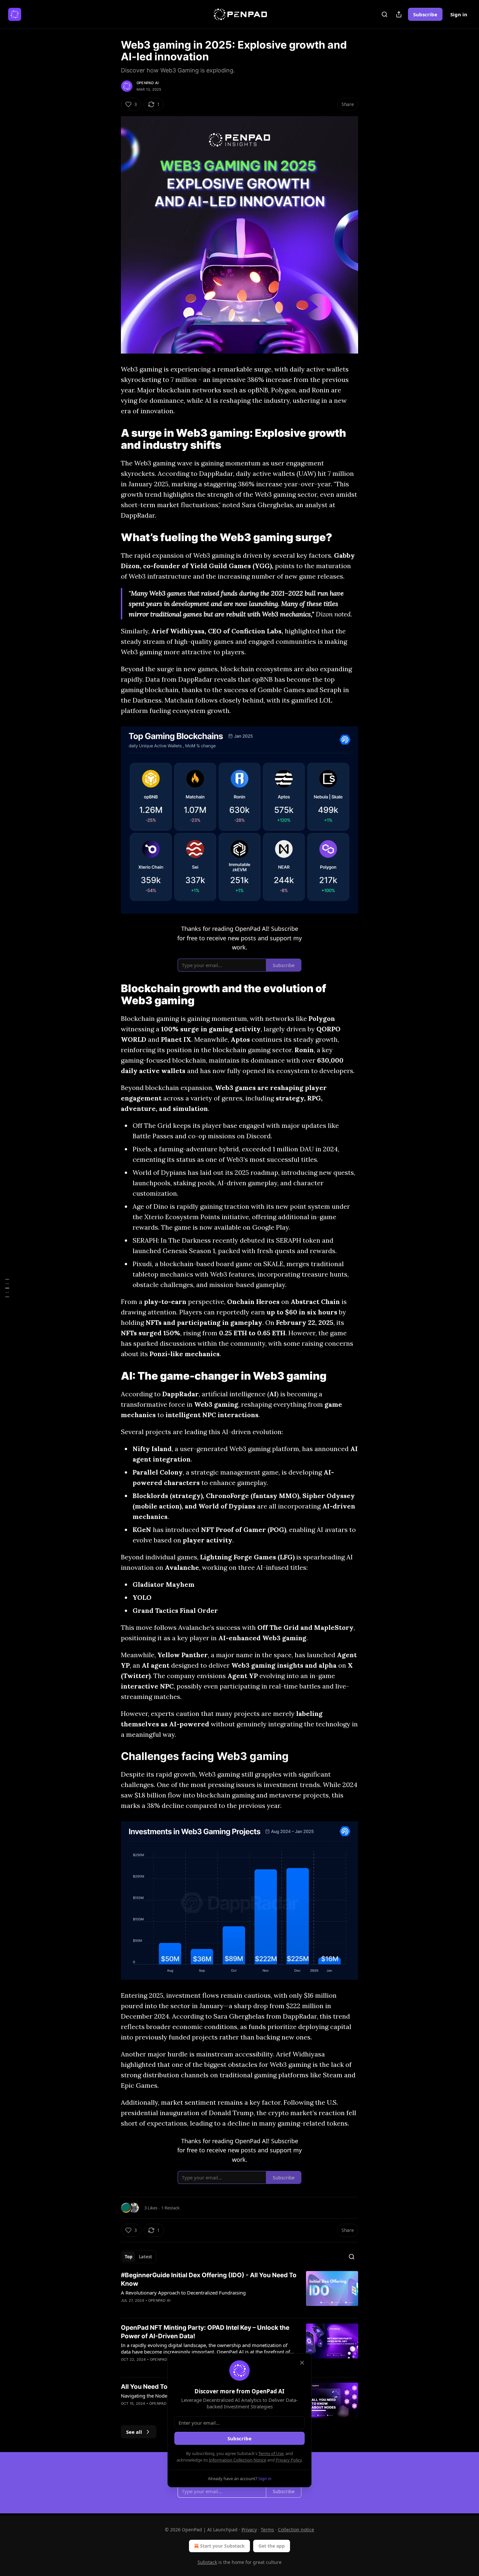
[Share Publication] (399, 14)
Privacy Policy (289, 2460)
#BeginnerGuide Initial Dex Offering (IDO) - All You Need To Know (209, 2279)
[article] (239, 2292)
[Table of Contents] (7, 1288)
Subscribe (425, 14)
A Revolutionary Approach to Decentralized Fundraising (183, 2293)
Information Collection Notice (238, 2460)
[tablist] (138, 2257)
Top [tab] (129, 2257)
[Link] (112, 439)
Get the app (272, 2546)
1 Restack (170, 2208)
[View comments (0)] (184, 2309)
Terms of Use (271, 2453)
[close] (302, 2363)
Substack (207, 2562)
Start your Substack (222, 2546)
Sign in (459, 14)
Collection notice (296, 2530)
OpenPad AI (148, 83)
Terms (267, 2530)
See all (134, 2432)
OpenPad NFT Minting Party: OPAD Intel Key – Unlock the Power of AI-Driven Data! (205, 2332)
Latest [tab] (145, 2257)
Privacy (249, 2530)
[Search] (385, 14)
